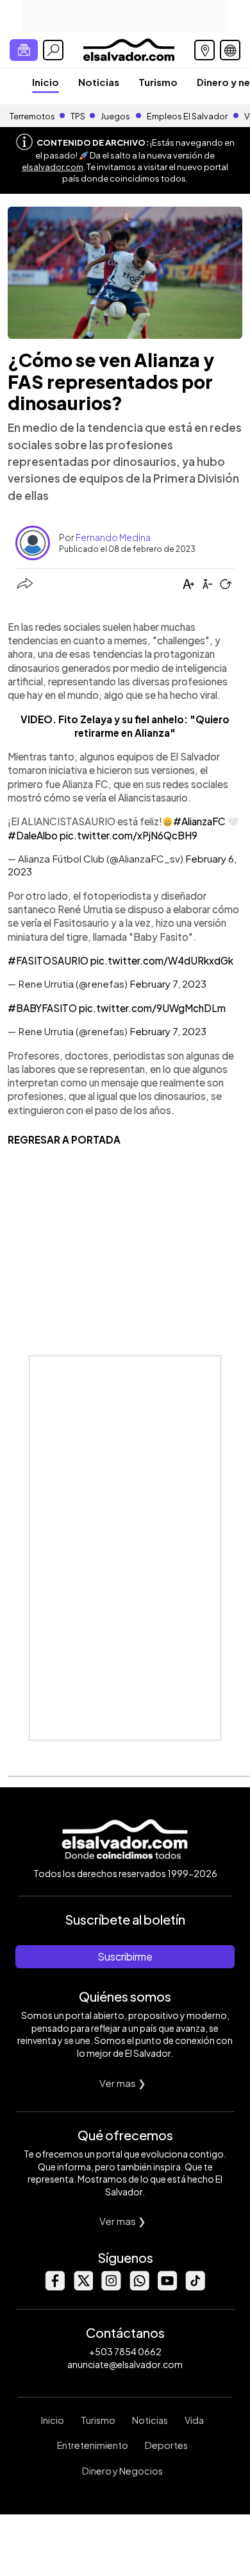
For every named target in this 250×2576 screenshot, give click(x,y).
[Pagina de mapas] (204, 50)
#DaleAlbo (33, 835)
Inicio (46, 82)
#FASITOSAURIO (48, 960)
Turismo (158, 82)
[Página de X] (83, 2287)
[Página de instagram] (111, 2287)
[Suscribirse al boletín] (24, 50)
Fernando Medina (113, 537)
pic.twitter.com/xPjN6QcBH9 (129, 835)
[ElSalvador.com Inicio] (129, 48)
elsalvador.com (53, 167)
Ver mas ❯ (123, 2083)
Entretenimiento (93, 2445)
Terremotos (32, 116)
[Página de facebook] (54, 2287)
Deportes (166, 2445)
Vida (194, 2420)
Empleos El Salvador (187, 116)
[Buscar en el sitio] (53, 50)
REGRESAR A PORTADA (64, 1139)
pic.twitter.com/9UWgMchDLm (152, 1008)
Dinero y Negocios (122, 2471)
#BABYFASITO (42, 1008)
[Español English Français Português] (230, 50)
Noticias (99, 82)
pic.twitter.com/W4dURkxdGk (162, 960)
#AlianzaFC (199, 821)
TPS (78, 116)
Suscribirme (125, 1956)
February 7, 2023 (168, 983)
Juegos (115, 116)
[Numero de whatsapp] (139, 2287)
